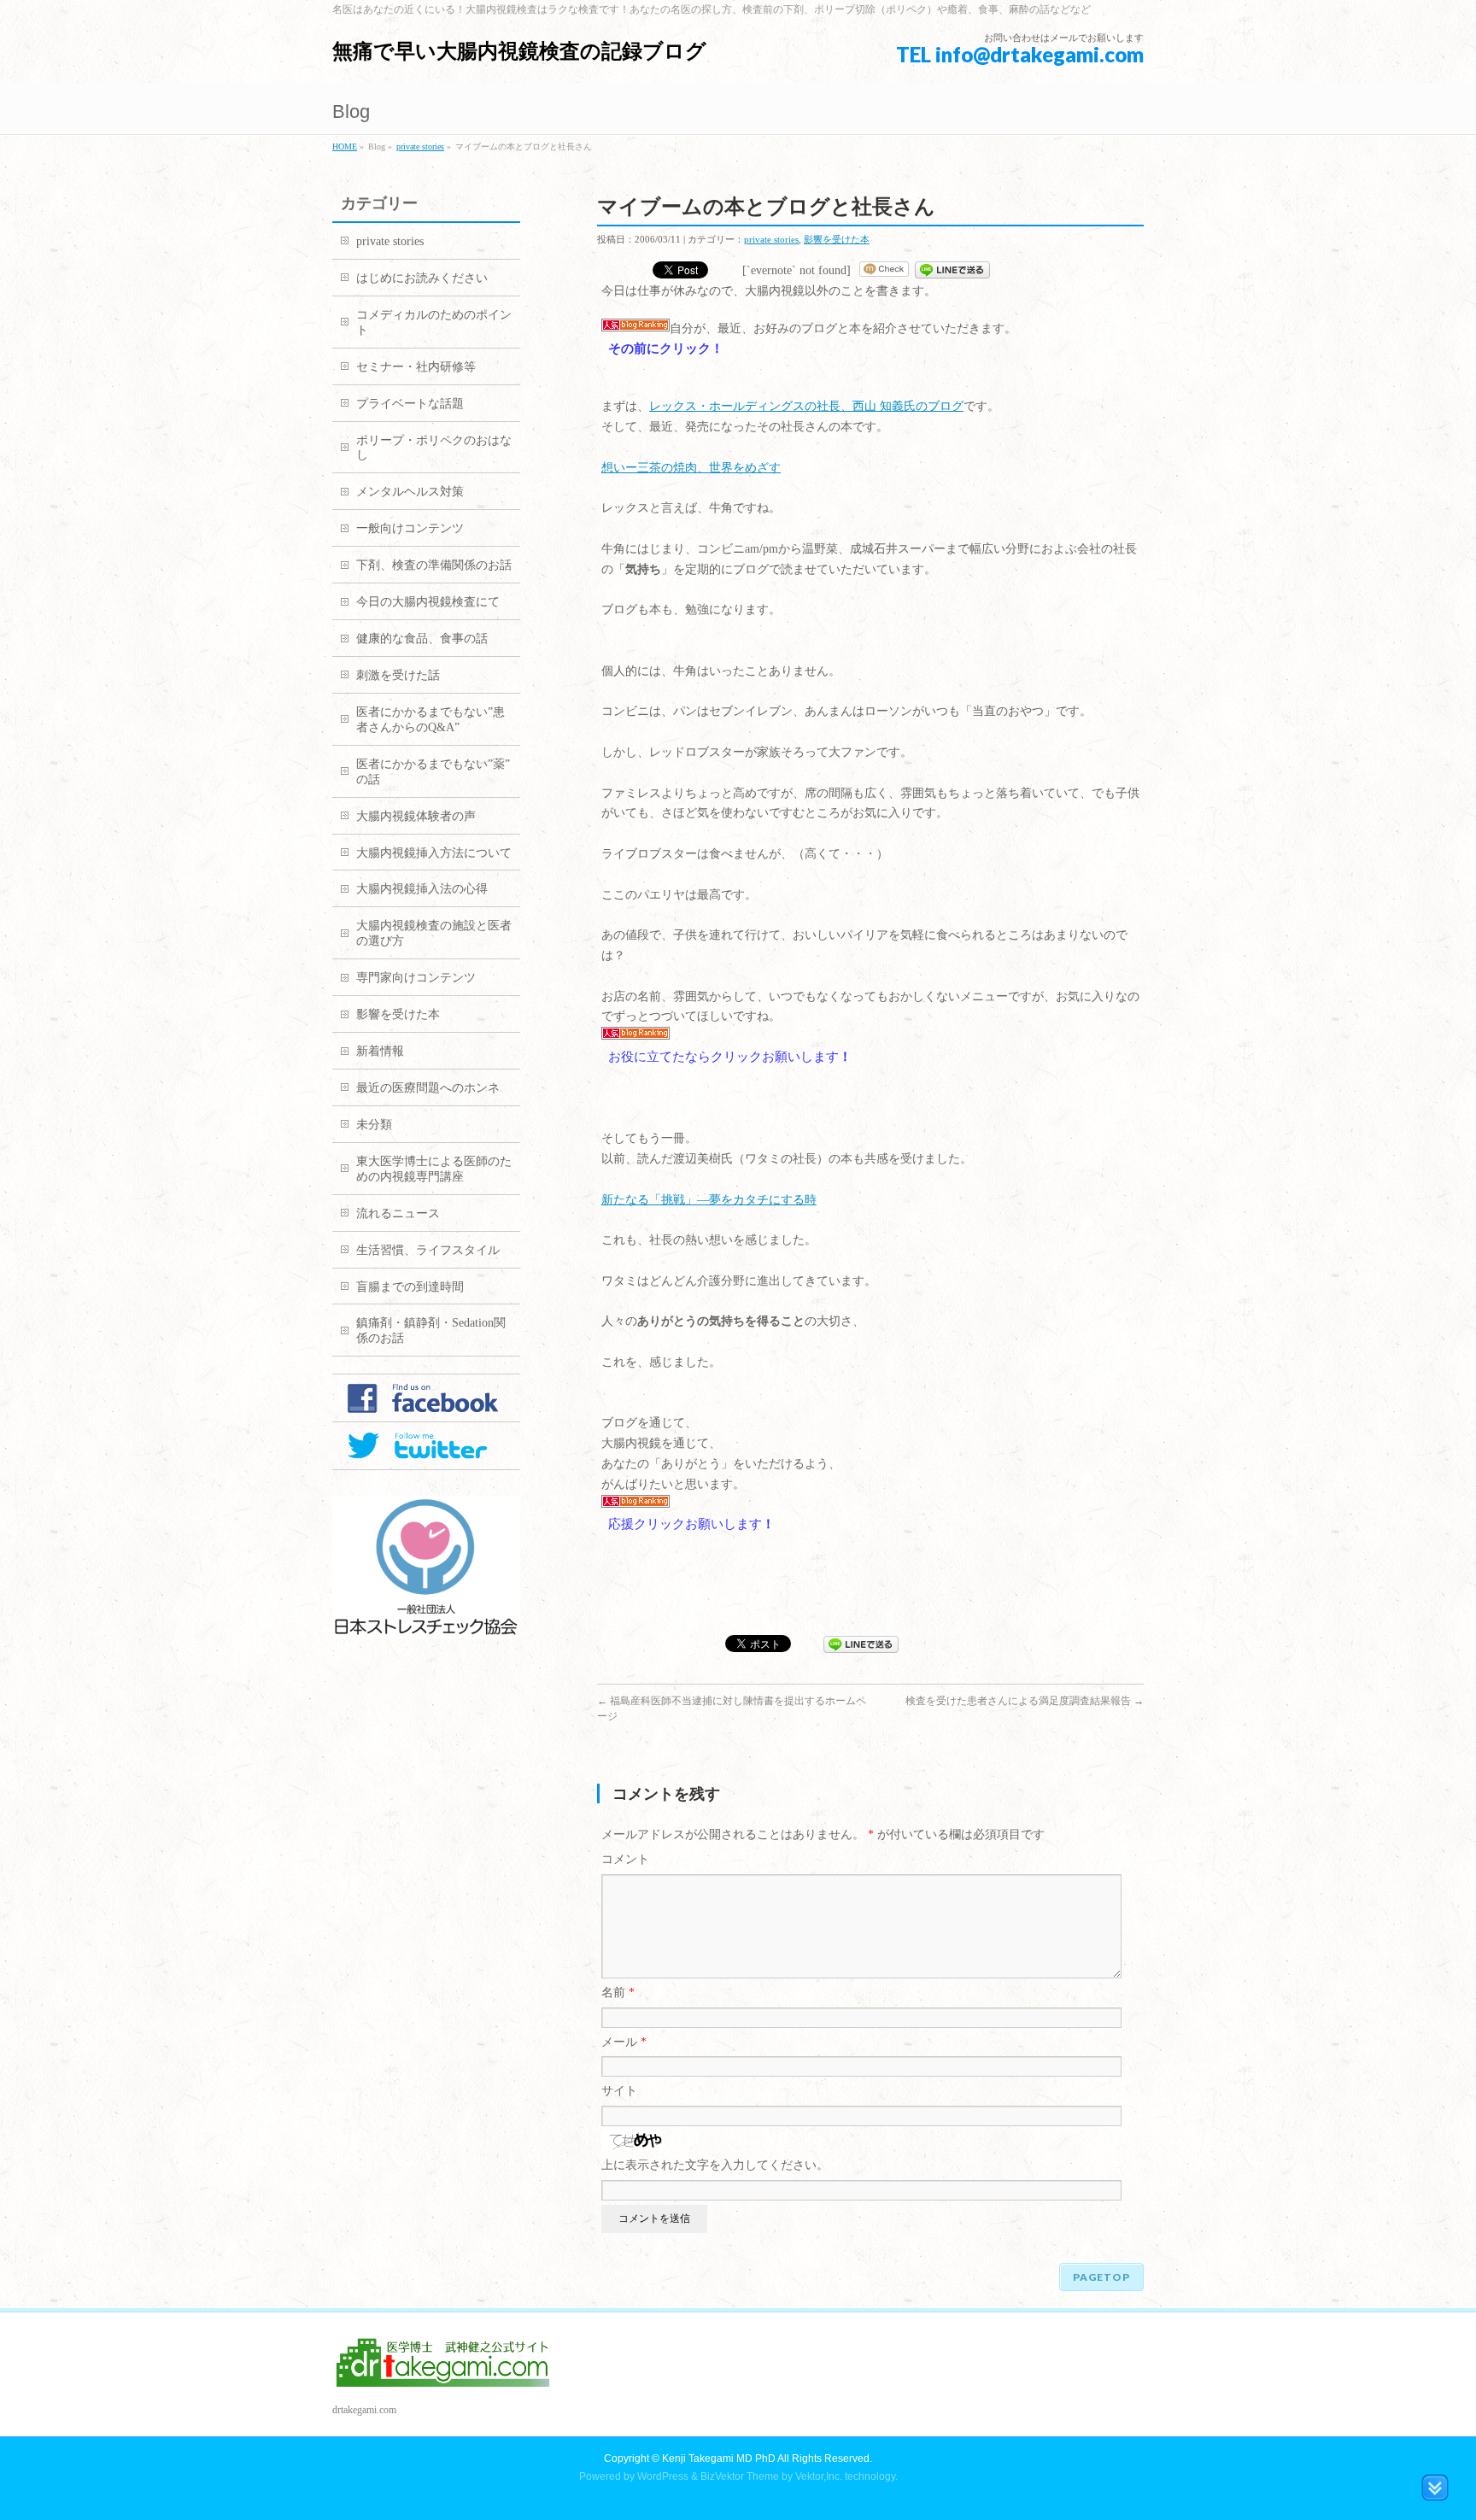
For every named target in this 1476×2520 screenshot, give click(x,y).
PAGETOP (1101, 2277)
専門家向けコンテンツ (416, 978)
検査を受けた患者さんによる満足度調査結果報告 (1025, 1701)
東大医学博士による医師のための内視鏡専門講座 (434, 1169)
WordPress (663, 2476)
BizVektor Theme (740, 2476)
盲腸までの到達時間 (410, 1287)
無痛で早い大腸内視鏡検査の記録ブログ (519, 51)
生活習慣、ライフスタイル (428, 1250)
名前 (618, 1993)
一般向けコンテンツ (410, 528)
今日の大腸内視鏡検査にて (428, 602)
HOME (345, 147)
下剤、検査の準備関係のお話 (434, 565)
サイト (619, 2091)
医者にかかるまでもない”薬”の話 (433, 772)
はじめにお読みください (422, 278)
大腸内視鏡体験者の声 (416, 816)
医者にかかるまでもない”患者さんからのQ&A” (430, 720)
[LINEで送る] (952, 270)
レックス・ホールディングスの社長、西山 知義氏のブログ (806, 406)
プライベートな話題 (410, 404)
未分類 (374, 1125)
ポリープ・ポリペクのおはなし (434, 448)
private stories (420, 147)
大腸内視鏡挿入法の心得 (422, 889)
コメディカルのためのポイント (434, 322)
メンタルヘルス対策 (410, 492)
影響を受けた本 (837, 239)
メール (624, 2042)
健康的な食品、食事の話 (422, 639)
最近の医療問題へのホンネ (428, 1088)
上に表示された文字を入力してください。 (715, 2165)
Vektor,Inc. (819, 2476)
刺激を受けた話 (398, 675)
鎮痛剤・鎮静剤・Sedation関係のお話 (431, 1330)
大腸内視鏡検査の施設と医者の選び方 (434, 933)
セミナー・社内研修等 (416, 367)
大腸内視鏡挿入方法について (434, 853)
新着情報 (380, 1051)
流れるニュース (398, 1213)
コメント (625, 1859)
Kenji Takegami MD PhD (719, 2458)
